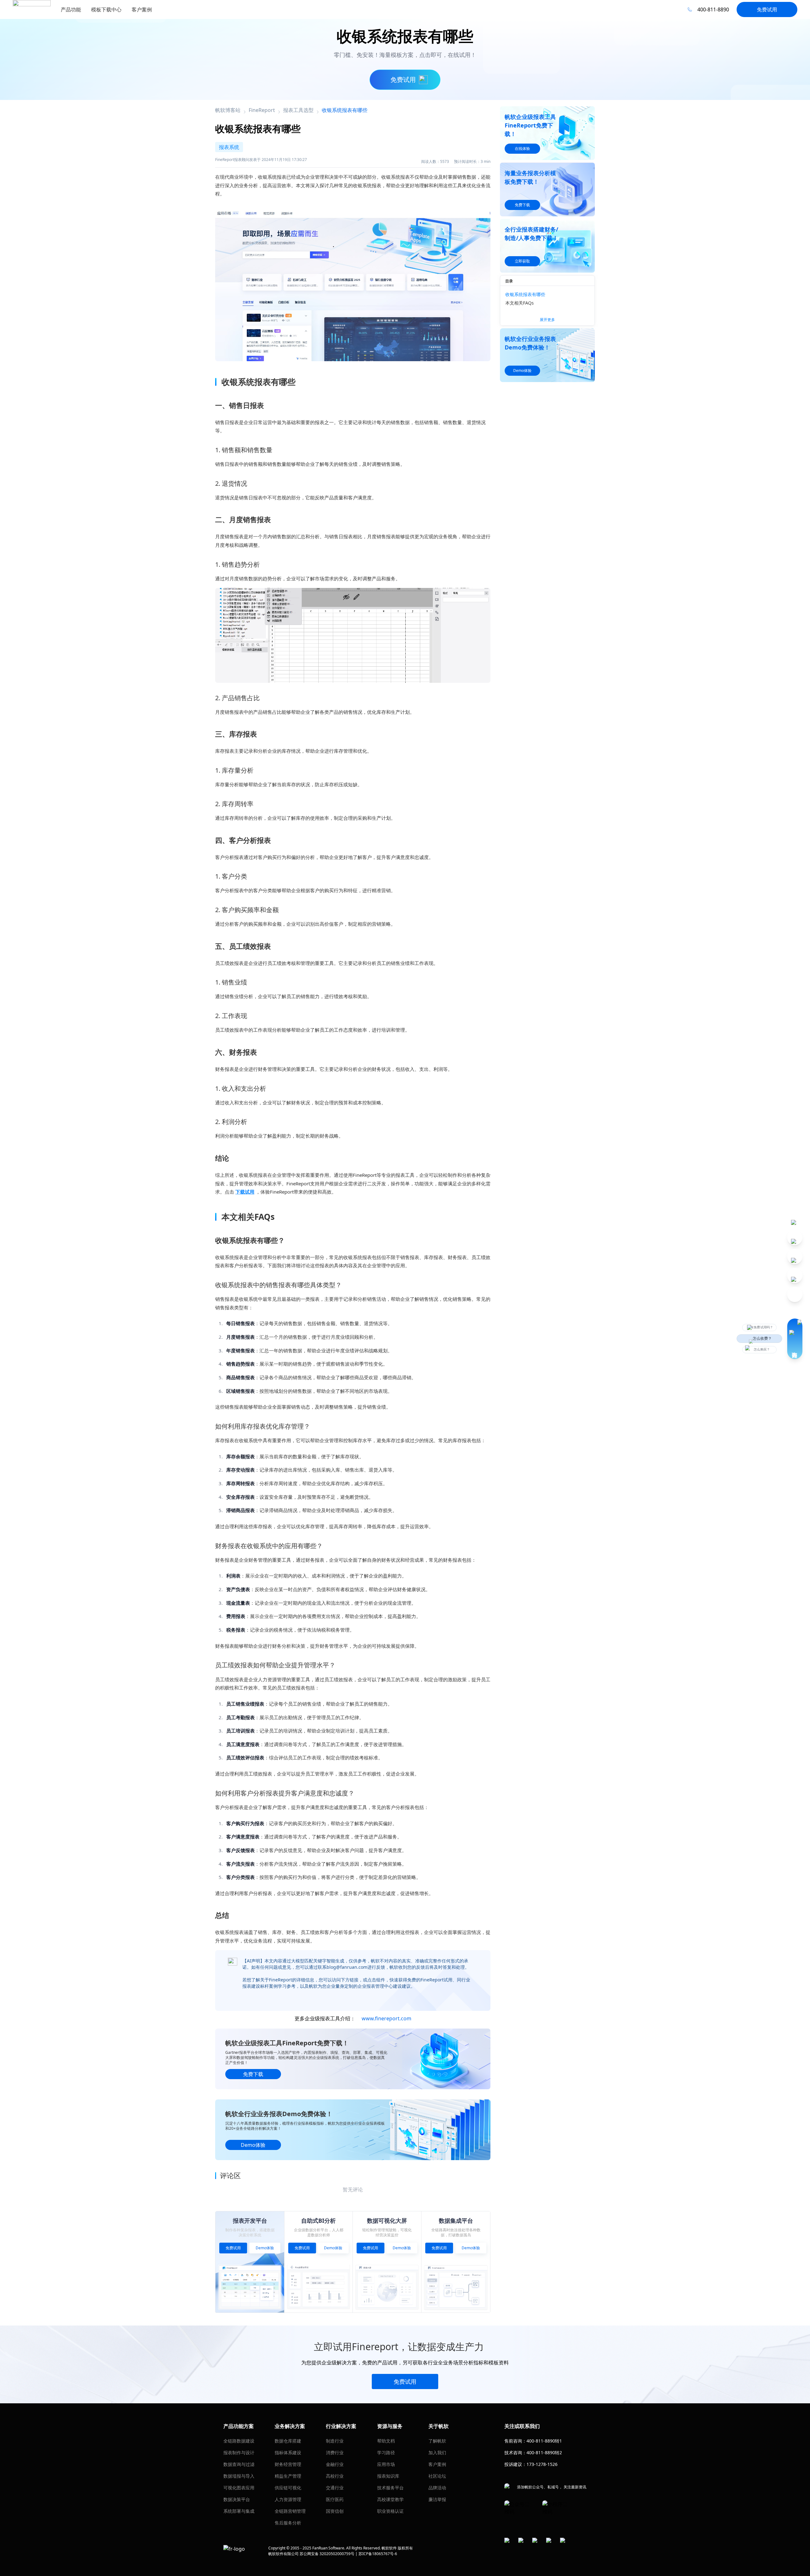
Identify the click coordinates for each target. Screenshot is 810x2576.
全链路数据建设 (239, 2441)
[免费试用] (353, 282)
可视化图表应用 (239, 2488)
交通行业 (335, 2488)
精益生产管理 (288, 2476)
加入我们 (437, 2452)
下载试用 (245, 1192)
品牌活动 (437, 2488)
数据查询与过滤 (239, 2464)
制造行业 (335, 2441)
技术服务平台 (390, 2488)
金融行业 (335, 2464)
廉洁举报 (437, 2499)
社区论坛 (437, 2476)
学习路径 (386, 2452)
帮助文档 (386, 2441)
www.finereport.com (386, 2018)
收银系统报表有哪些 (525, 294)
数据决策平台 (237, 2499)
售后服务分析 (288, 2523)
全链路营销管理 (290, 2511)
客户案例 (437, 2464)
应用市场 (386, 2464)
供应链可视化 (288, 2488)
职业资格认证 (390, 2511)
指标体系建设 (288, 2452)
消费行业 (335, 2452)
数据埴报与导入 (239, 2476)
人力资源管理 (288, 2499)
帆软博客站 (228, 110)
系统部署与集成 (239, 2511)
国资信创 (335, 2511)
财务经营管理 (288, 2464)
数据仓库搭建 (288, 2441)
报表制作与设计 (239, 2452)
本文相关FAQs (520, 303)
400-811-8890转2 (544, 2452)
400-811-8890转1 (544, 2441)
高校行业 (335, 2476)
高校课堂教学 (390, 2499)
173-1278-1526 (542, 2464)
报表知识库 (388, 2476)
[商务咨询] (795, 1339)
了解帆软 (437, 2441)
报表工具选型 (298, 110)
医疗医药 (335, 2499)
